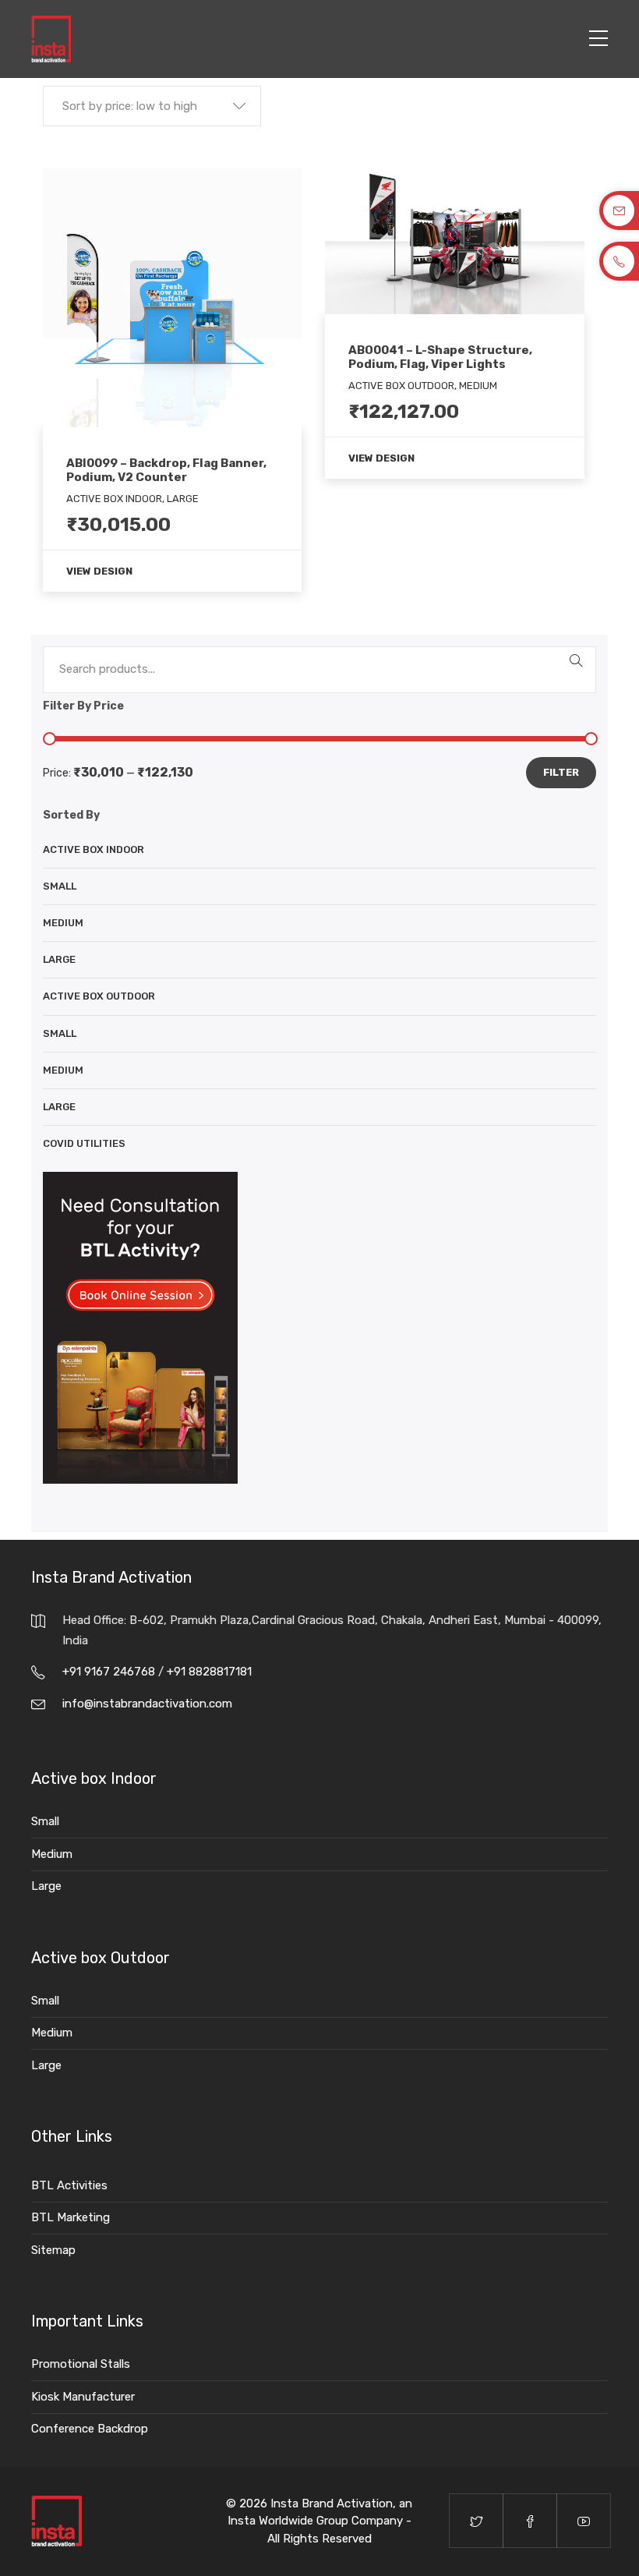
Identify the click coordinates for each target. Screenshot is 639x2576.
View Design (99, 571)
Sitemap (53, 2250)
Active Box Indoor (94, 849)
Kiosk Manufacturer (83, 2397)
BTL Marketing (71, 2217)
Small (60, 886)
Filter (561, 772)
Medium (63, 923)
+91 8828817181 (209, 1672)
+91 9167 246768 (110, 1672)
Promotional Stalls (81, 2364)
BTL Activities (69, 2185)
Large (59, 959)
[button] (152, 106)
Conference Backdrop (90, 2429)
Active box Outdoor (99, 996)
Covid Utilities (84, 1143)
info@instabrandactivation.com (147, 1704)
